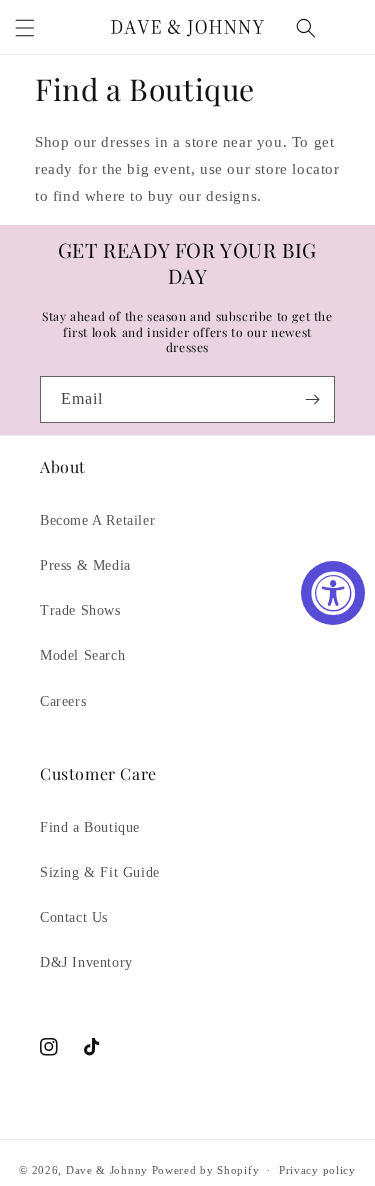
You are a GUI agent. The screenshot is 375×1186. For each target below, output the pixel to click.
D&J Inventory (86, 962)
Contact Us (74, 917)
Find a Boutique (90, 827)
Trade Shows (80, 610)
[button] (25, 28)
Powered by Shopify (206, 1170)
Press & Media (85, 565)
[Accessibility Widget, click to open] (333, 593)
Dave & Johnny (107, 1170)
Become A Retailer (97, 520)
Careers (63, 701)
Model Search (82, 655)
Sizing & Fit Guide (100, 872)
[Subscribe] (312, 399)
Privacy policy (317, 1170)
